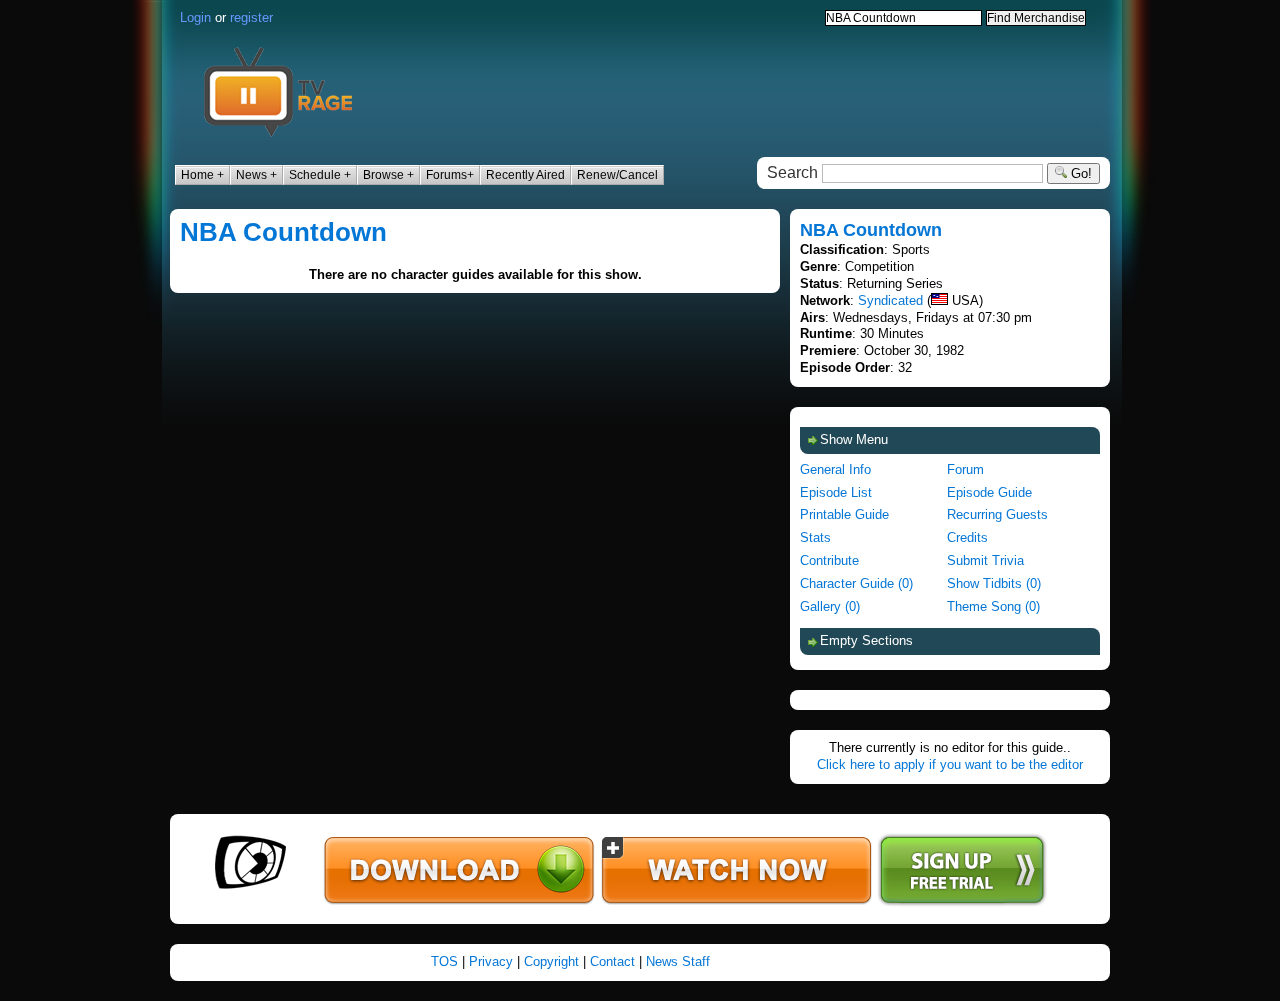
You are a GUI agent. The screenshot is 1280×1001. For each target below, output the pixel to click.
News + (256, 175)
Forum (965, 469)
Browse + (388, 175)
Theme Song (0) (993, 606)
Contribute (829, 560)
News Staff (678, 961)
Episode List (836, 492)
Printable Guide (844, 514)
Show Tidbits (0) (994, 583)
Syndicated (890, 300)
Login (195, 17)
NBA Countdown (283, 232)
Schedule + (320, 175)
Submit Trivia (985, 560)
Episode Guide (989, 492)
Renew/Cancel (617, 175)
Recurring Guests (997, 514)
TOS (444, 961)
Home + (202, 175)
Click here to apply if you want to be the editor (950, 764)
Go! (1079, 173)
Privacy (491, 961)
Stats (815, 537)
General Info (835, 469)
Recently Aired (525, 175)
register (251, 17)
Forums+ (450, 175)
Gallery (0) (830, 606)
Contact (612, 961)
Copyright (551, 961)
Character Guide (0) (856, 583)
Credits (967, 537)
